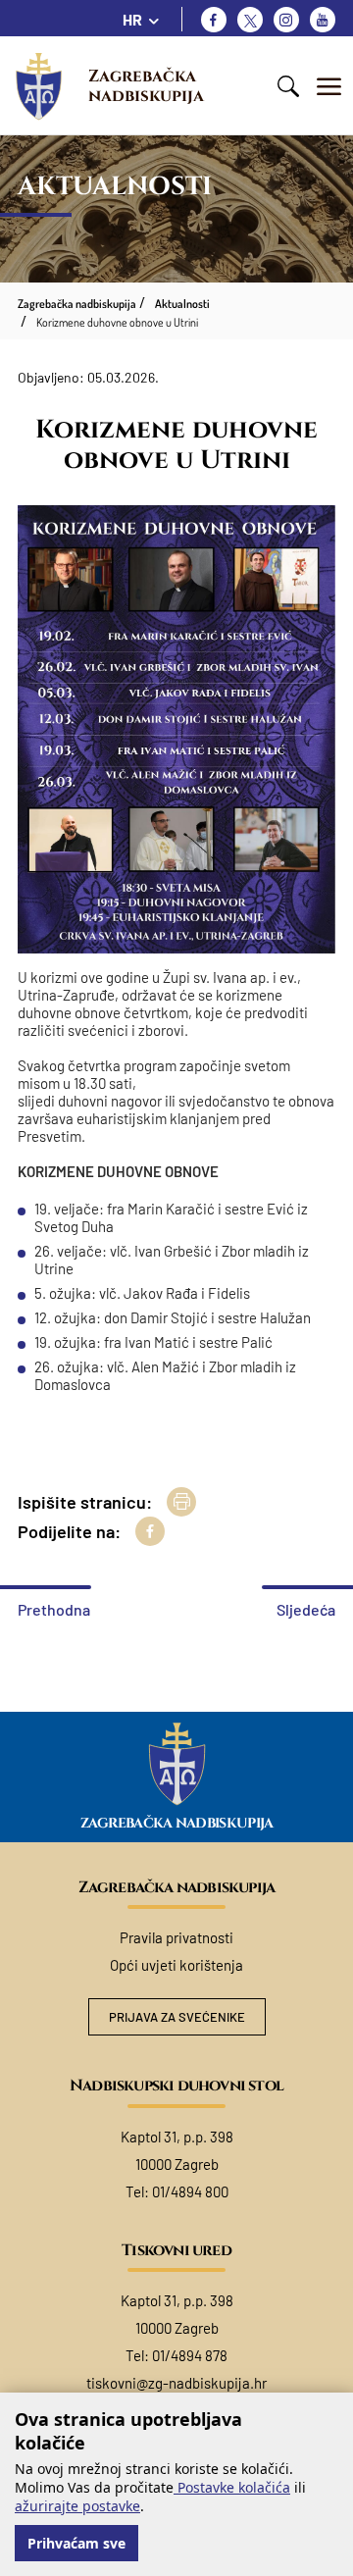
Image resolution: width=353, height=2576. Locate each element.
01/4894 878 (190, 2355)
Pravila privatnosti (176, 1937)
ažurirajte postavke (77, 2506)
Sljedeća (306, 1609)
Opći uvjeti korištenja (176, 1965)
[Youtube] (323, 20)
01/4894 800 (190, 2191)
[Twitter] (250, 20)
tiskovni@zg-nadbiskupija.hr (176, 2383)
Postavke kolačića (232, 2487)
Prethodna (54, 1609)
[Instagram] (286, 20)
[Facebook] (214, 20)
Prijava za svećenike (177, 2017)
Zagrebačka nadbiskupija (146, 86)
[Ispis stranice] (181, 1502)
